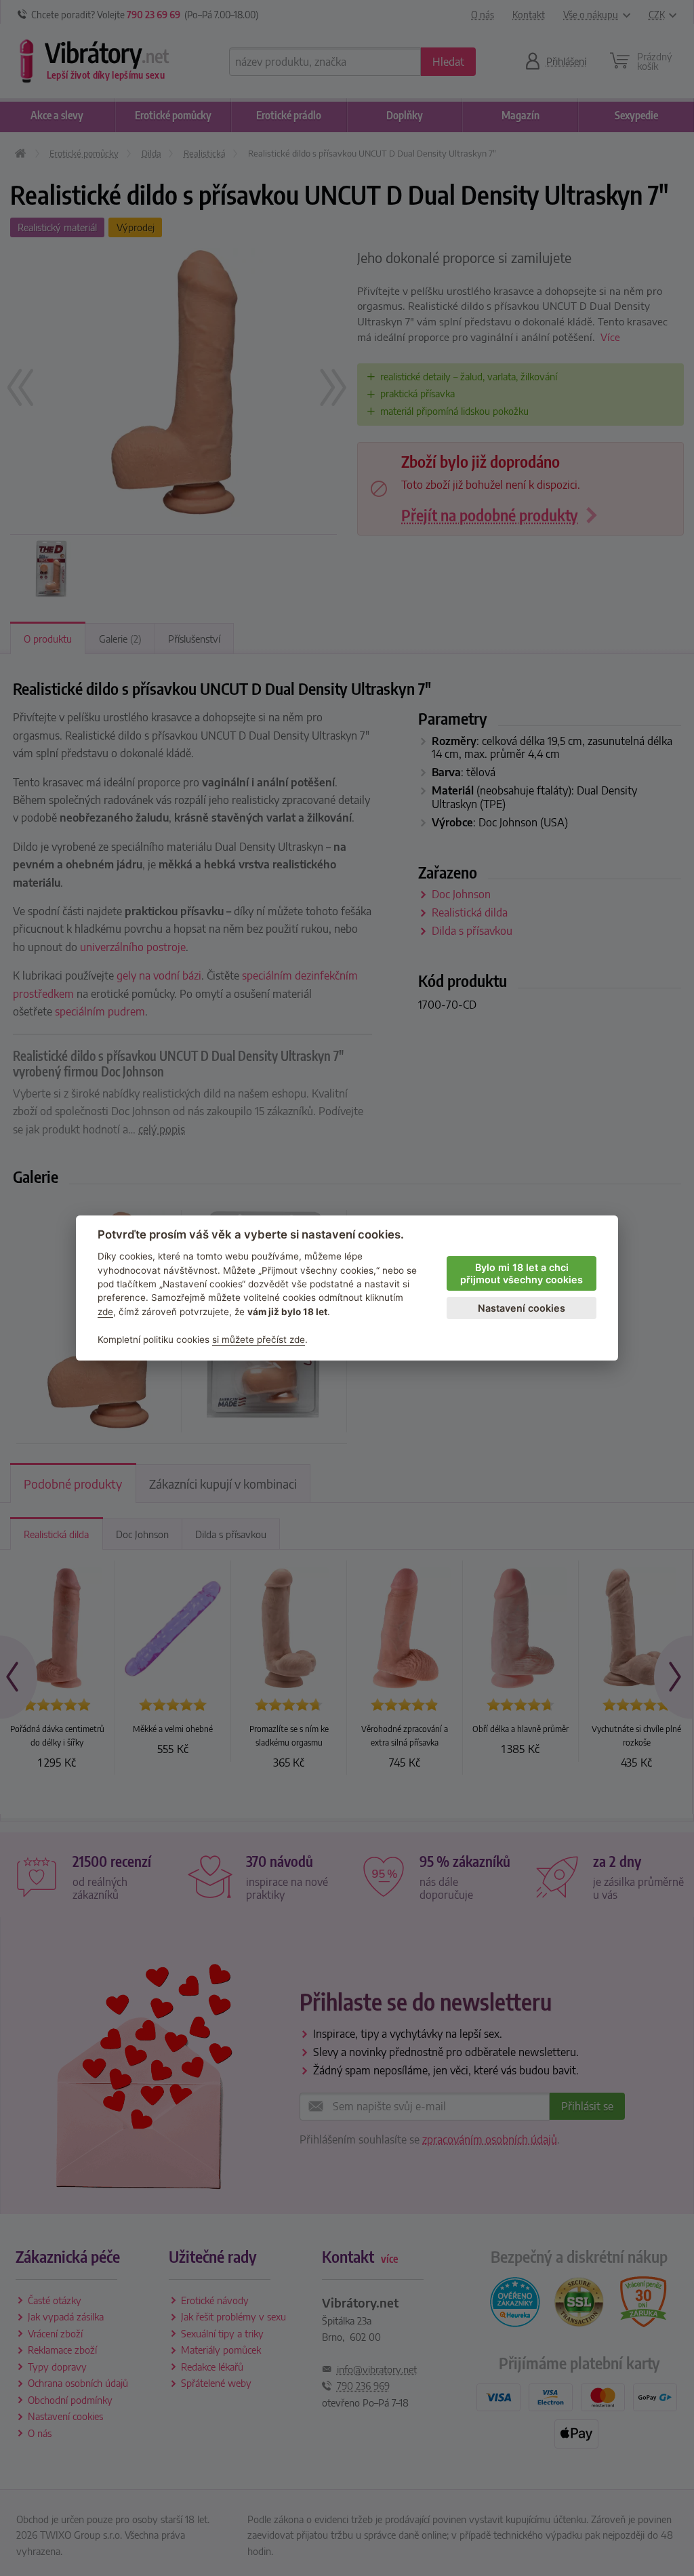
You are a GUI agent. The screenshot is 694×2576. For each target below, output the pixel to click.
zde (105, 1312)
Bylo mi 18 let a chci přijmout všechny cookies (522, 1274)
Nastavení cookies (522, 1308)
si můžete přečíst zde (259, 1340)
